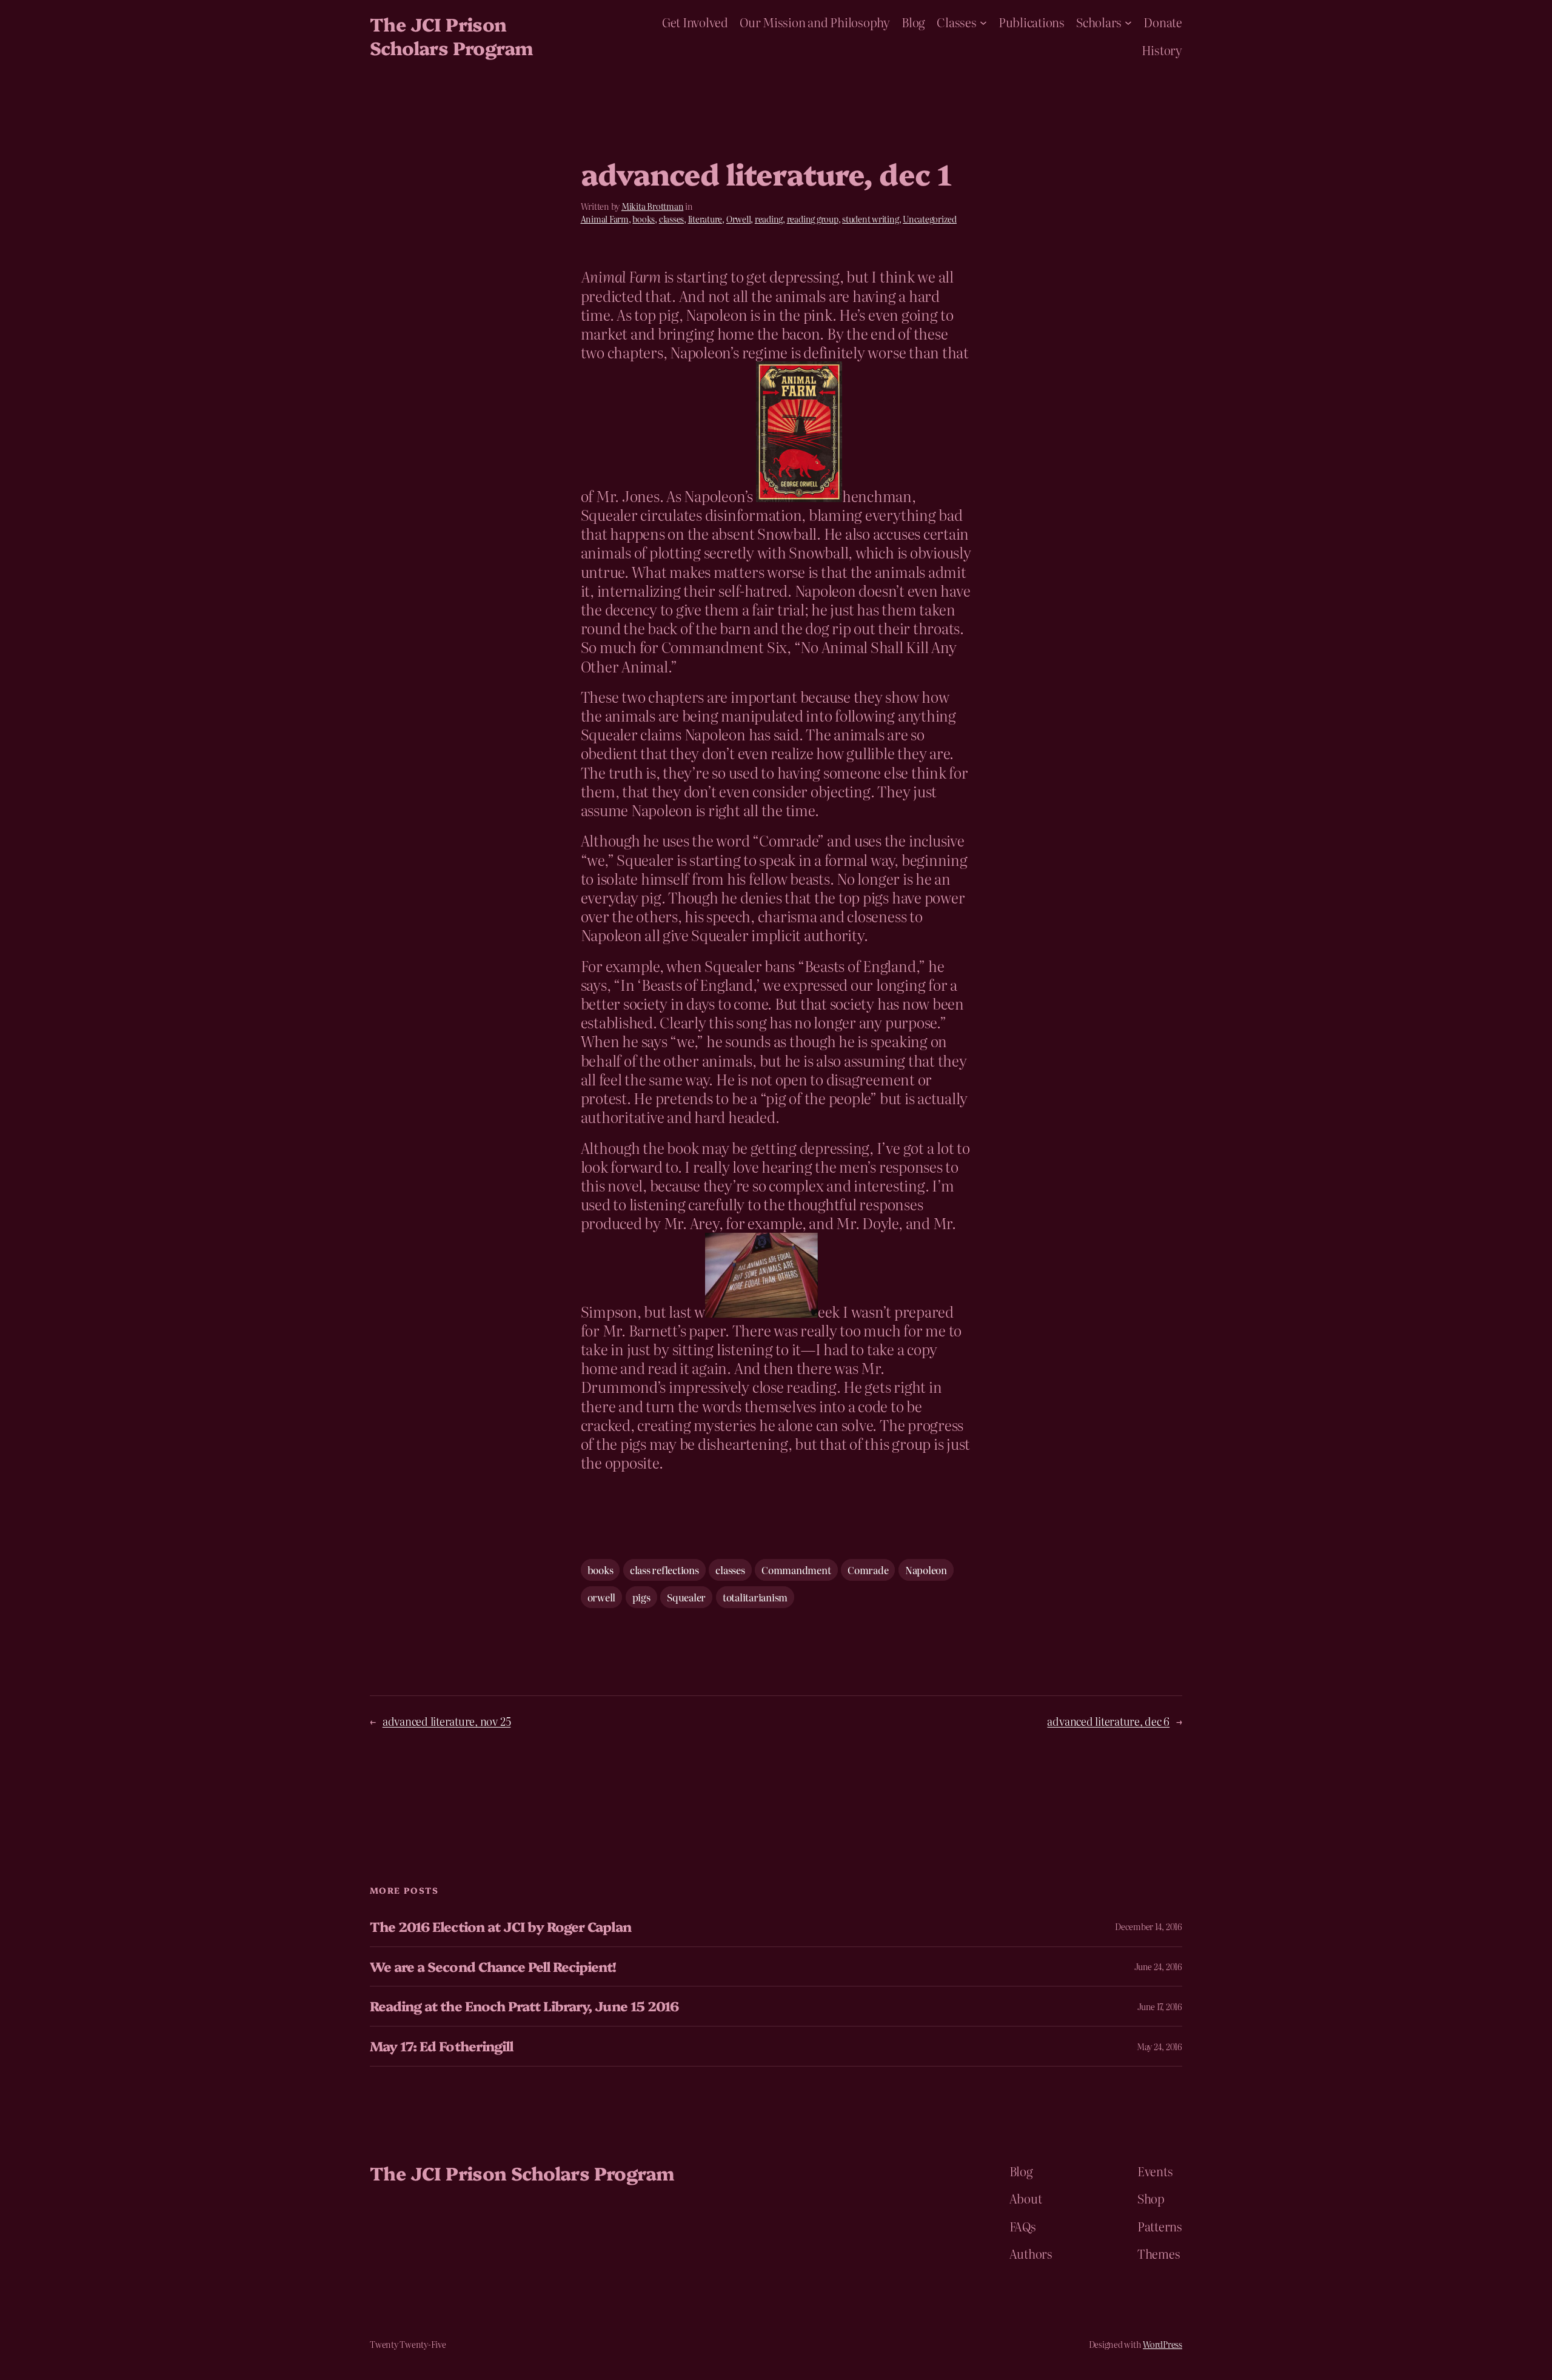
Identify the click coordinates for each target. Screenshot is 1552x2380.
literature (705, 219)
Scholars (1099, 22)
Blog (913, 22)
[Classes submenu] (983, 22)
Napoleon (926, 1570)
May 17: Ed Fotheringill (441, 2046)
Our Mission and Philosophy (815, 22)
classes (671, 219)
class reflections (664, 1570)
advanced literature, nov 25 (447, 1721)
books (644, 219)
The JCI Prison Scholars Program (451, 35)
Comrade (868, 1570)
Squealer (686, 1597)
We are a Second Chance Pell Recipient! (493, 1967)
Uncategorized (930, 219)
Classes (956, 22)
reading (769, 219)
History (1162, 50)
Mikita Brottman (652, 206)
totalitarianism (755, 1597)
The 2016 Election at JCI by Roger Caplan (500, 1927)
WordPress (1162, 2344)
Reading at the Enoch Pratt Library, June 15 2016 (524, 2006)
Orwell (739, 219)
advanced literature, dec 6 (1108, 1721)
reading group (813, 219)
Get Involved (695, 22)
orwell (602, 1597)
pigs (641, 1597)
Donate (1163, 22)
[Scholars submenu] (1128, 22)
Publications (1032, 22)
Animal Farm (605, 219)
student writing (870, 219)
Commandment (796, 1570)
